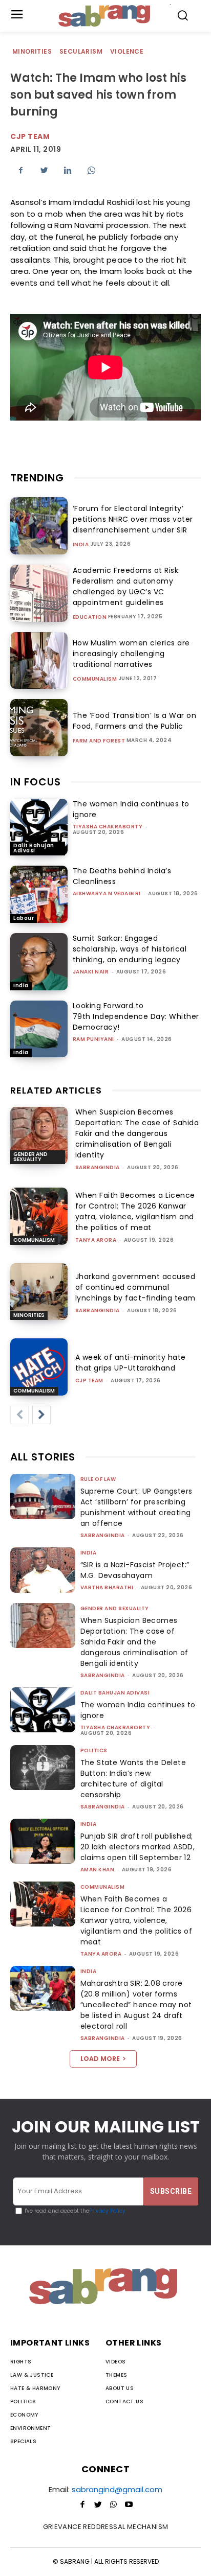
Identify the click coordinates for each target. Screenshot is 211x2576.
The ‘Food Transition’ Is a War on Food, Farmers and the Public (135, 721)
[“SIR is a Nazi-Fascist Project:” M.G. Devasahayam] (43, 1570)
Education (90, 617)
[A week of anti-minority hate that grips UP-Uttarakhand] (39, 1367)
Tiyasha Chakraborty (108, 827)
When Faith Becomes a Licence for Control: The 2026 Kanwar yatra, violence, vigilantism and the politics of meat (135, 1211)
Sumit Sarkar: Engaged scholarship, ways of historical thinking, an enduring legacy (130, 949)
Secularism (81, 51)
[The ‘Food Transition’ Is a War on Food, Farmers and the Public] (39, 728)
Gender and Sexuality (30, 1157)
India (81, 545)
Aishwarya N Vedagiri (107, 894)
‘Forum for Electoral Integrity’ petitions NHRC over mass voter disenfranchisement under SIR (133, 519)
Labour (24, 918)
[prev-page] (19, 1415)
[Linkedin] (68, 170)
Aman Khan (98, 1870)
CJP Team (30, 136)
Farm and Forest (99, 741)
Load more (100, 2059)
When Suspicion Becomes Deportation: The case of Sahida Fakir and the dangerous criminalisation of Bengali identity (137, 1133)
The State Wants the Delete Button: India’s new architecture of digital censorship (133, 1779)
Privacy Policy (107, 2211)
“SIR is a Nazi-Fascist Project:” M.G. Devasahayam (135, 1570)
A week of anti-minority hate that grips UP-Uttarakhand (131, 1363)
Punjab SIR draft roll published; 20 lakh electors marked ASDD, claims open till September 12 (138, 1847)
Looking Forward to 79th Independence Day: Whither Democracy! (136, 1016)
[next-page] (41, 1415)
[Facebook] (20, 170)
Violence (127, 51)
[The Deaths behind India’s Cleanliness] (39, 894)
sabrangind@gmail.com (117, 2489)
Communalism (95, 679)
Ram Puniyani (93, 1039)
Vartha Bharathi (107, 1587)
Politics (94, 1750)
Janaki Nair (91, 972)
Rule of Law (98, 1479)
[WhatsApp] (91, 170)
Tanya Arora (96, 1240)
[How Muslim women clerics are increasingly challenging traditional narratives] (39, 661)
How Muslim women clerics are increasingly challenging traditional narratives (131, 654)
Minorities (32, 51)
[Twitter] (44, 170)
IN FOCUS (36, 782)
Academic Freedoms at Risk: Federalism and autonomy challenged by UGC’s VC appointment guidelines (126, 586)
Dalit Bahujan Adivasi (34, 848)
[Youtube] (129, 2505)
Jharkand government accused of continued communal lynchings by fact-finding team (135, 1287)
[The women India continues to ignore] (39, 827)
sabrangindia (98, 1167)
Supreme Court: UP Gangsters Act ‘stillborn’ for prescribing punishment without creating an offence (136, 1507)
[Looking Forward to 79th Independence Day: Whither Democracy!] (39, 1029)
